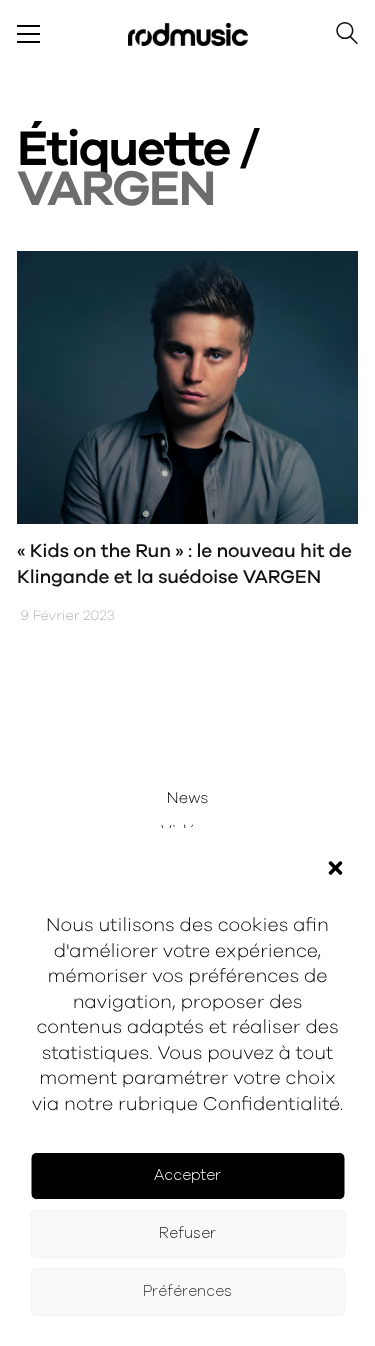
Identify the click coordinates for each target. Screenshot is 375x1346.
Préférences (187, 1291)
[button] (335, 868)
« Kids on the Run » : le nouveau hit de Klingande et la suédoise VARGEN (184, 565)
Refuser (187, 1233)
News (188, 799)
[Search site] (347, 36)
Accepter (187, 1175)
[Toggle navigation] (28, 34)
